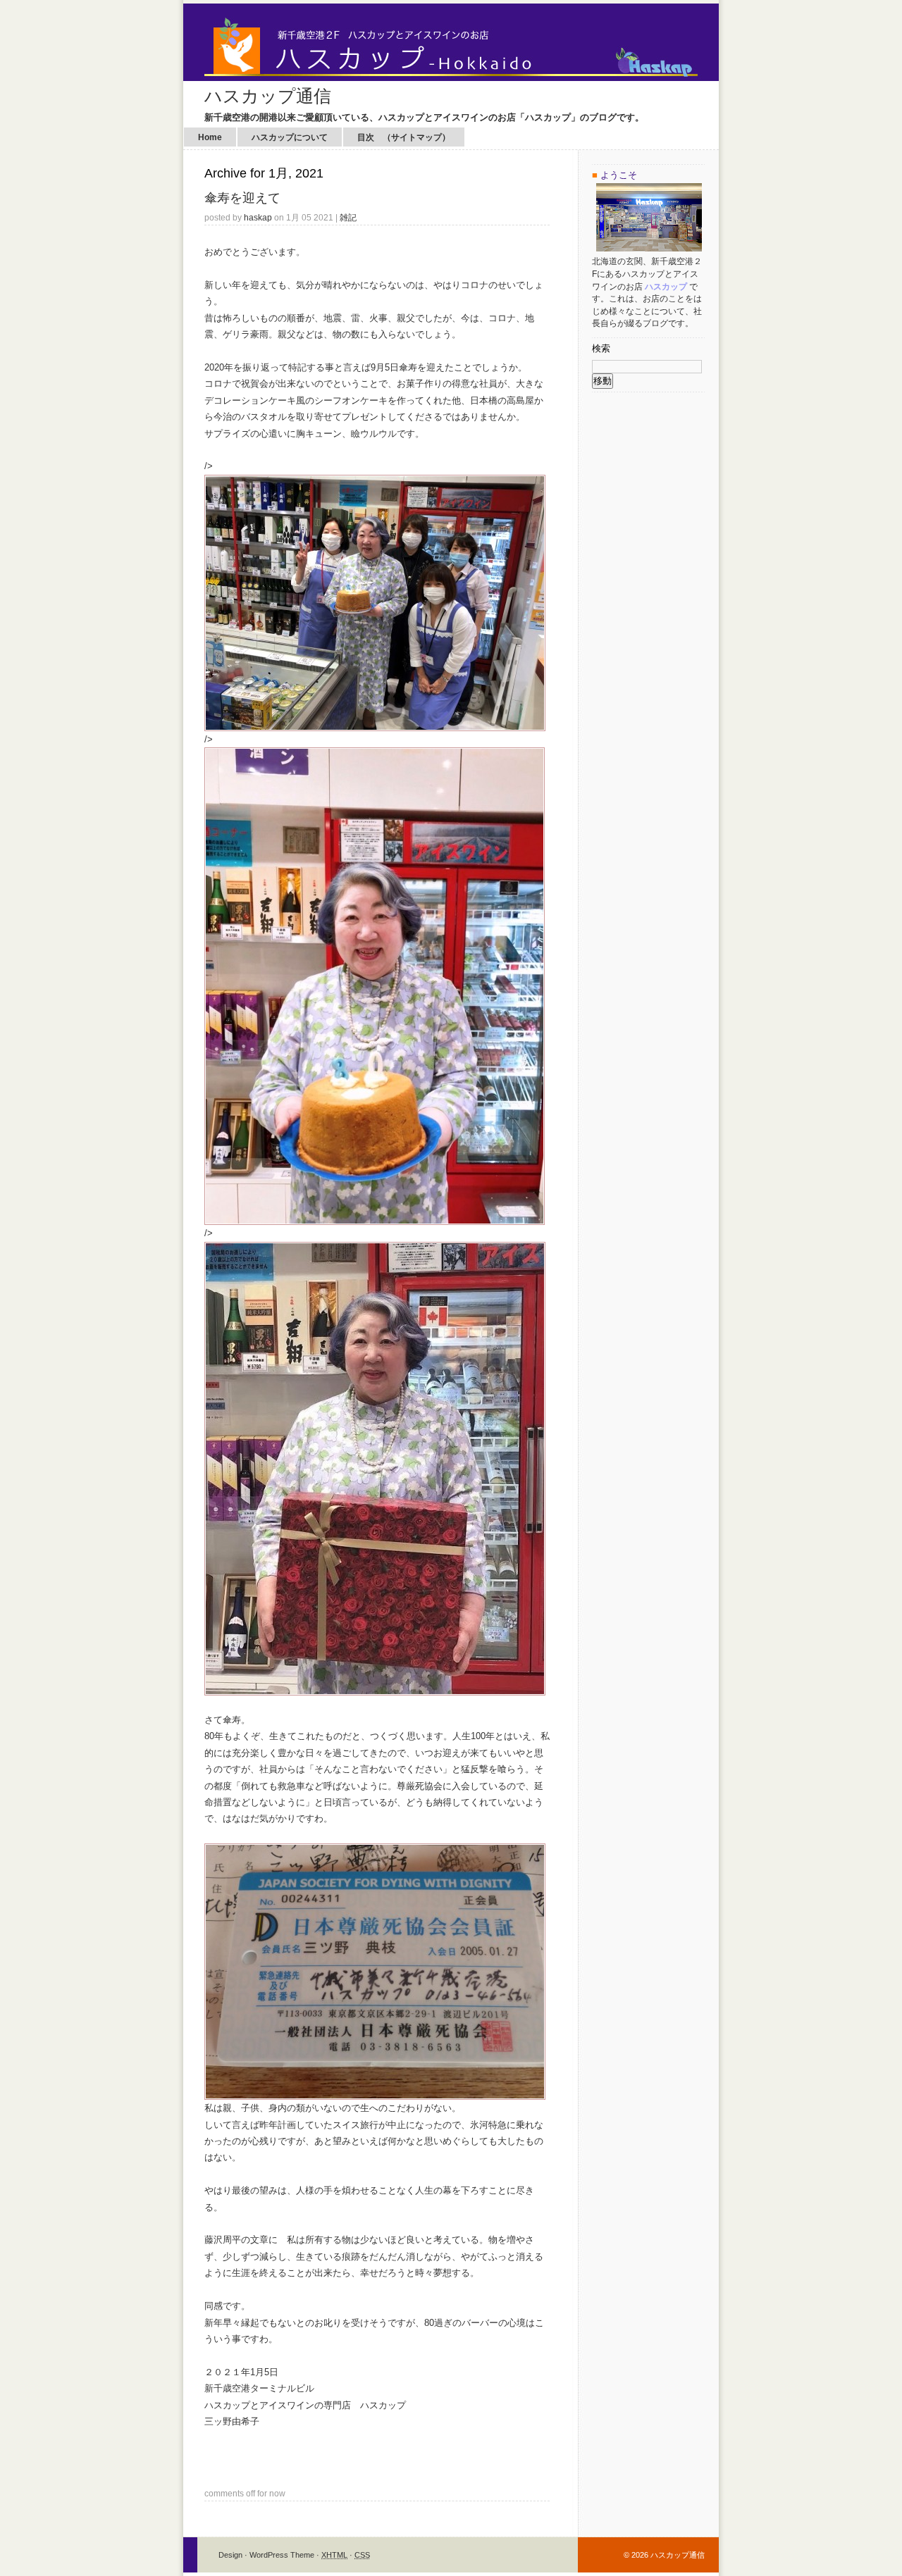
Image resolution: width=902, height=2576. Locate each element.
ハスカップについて (290, 137)
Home (210, 137)
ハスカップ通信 (268, 96)
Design (230, 2555)
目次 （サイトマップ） (404, 137)
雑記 (348, 217)
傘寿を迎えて (242, 198)
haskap (258, 217)
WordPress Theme (282, 2555)
